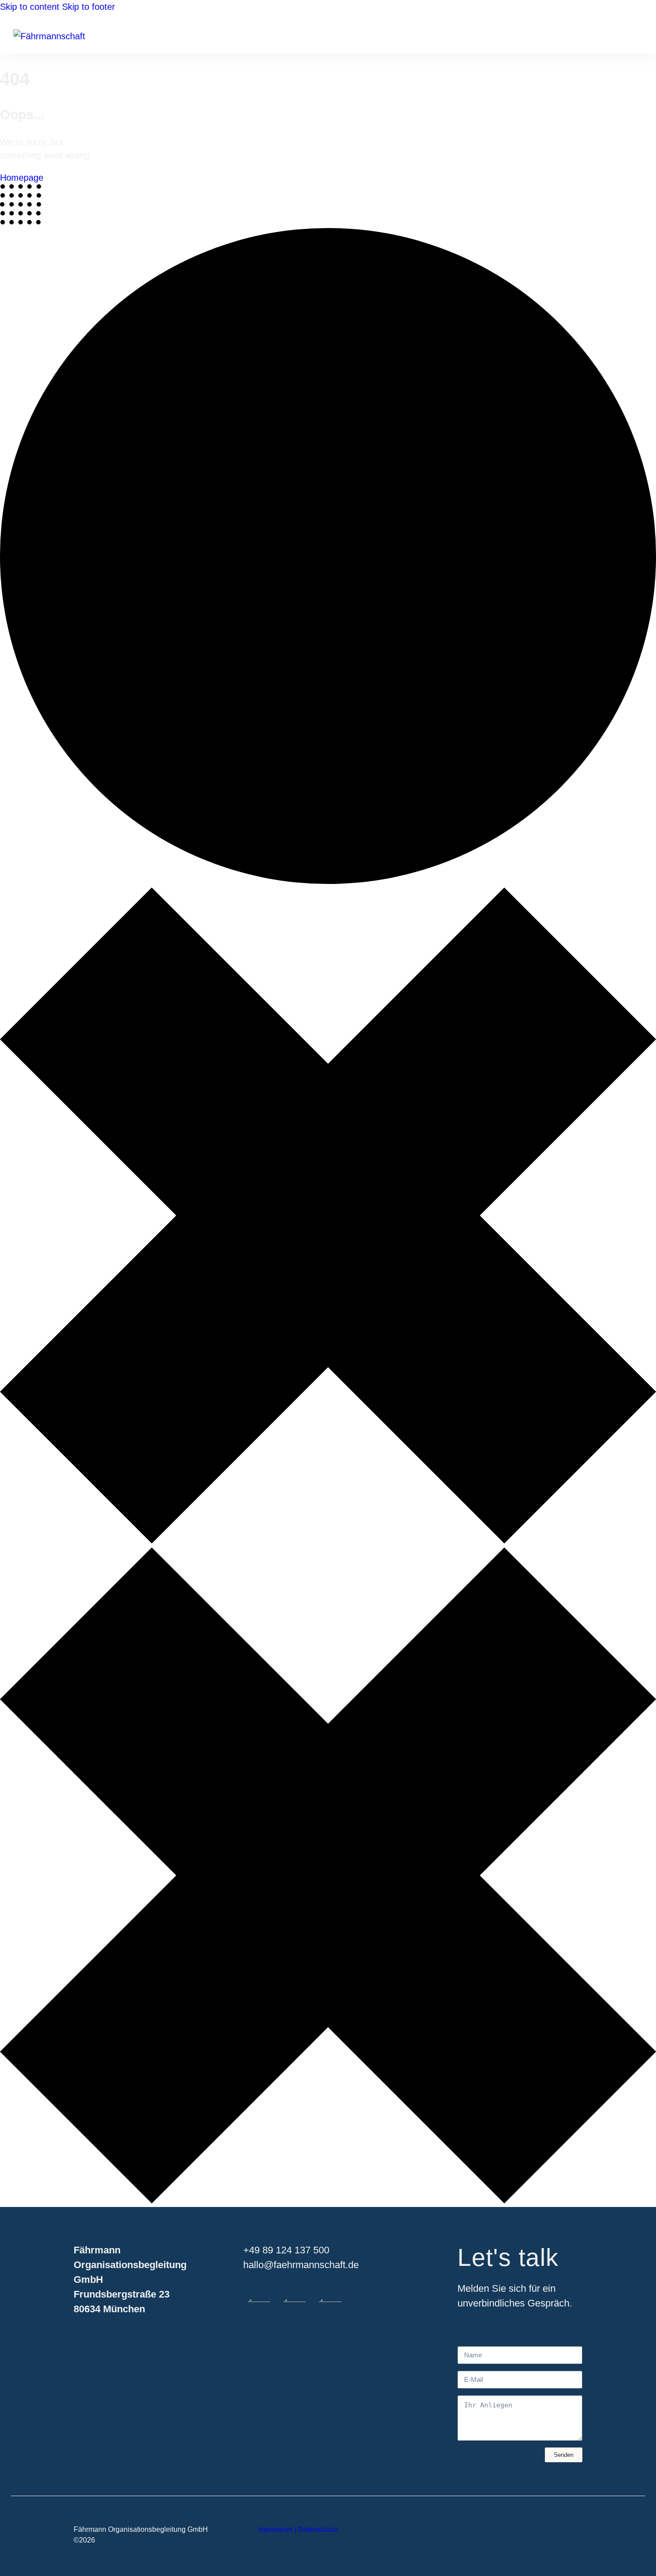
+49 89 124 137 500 (286, 2250)
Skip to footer (89, 7)
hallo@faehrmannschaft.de (301, 2265)
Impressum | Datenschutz (298, 2529)
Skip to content (30, 7)
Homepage (22, 178)
